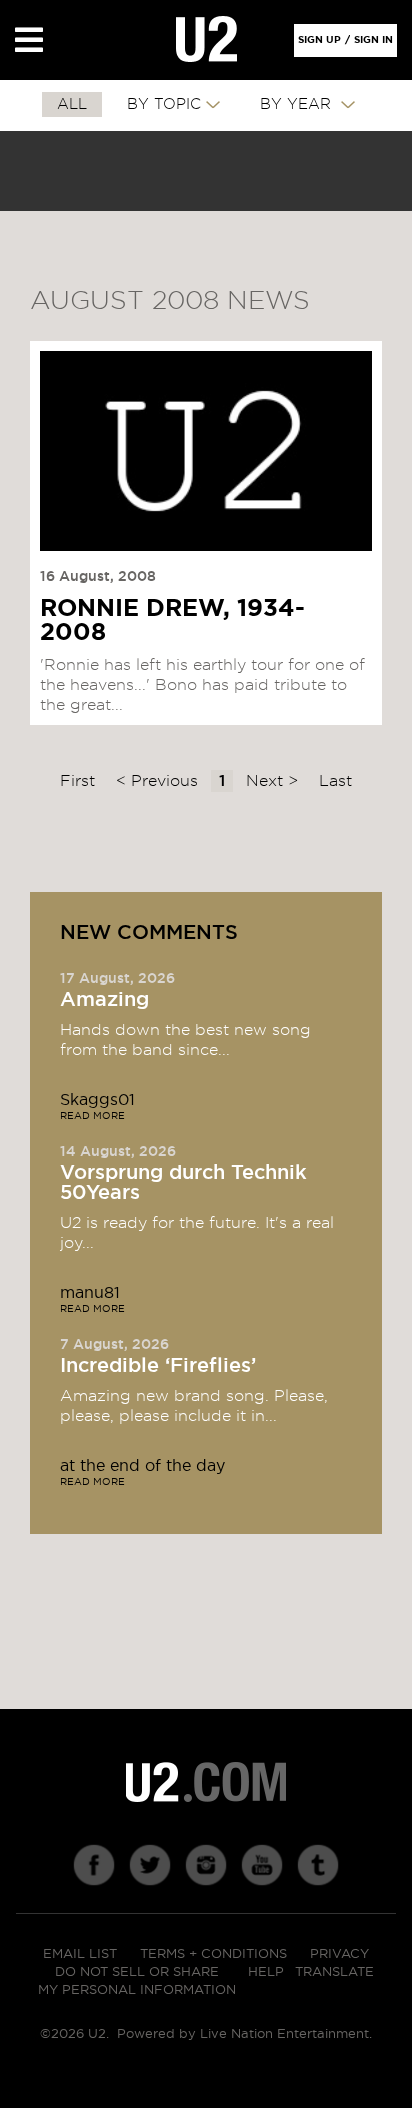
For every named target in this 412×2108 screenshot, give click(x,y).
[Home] (206, 40)
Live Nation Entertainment (284, 2034)
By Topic (164, 104)
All (72, 104)
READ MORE (92, 1116)
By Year (298, 104)
